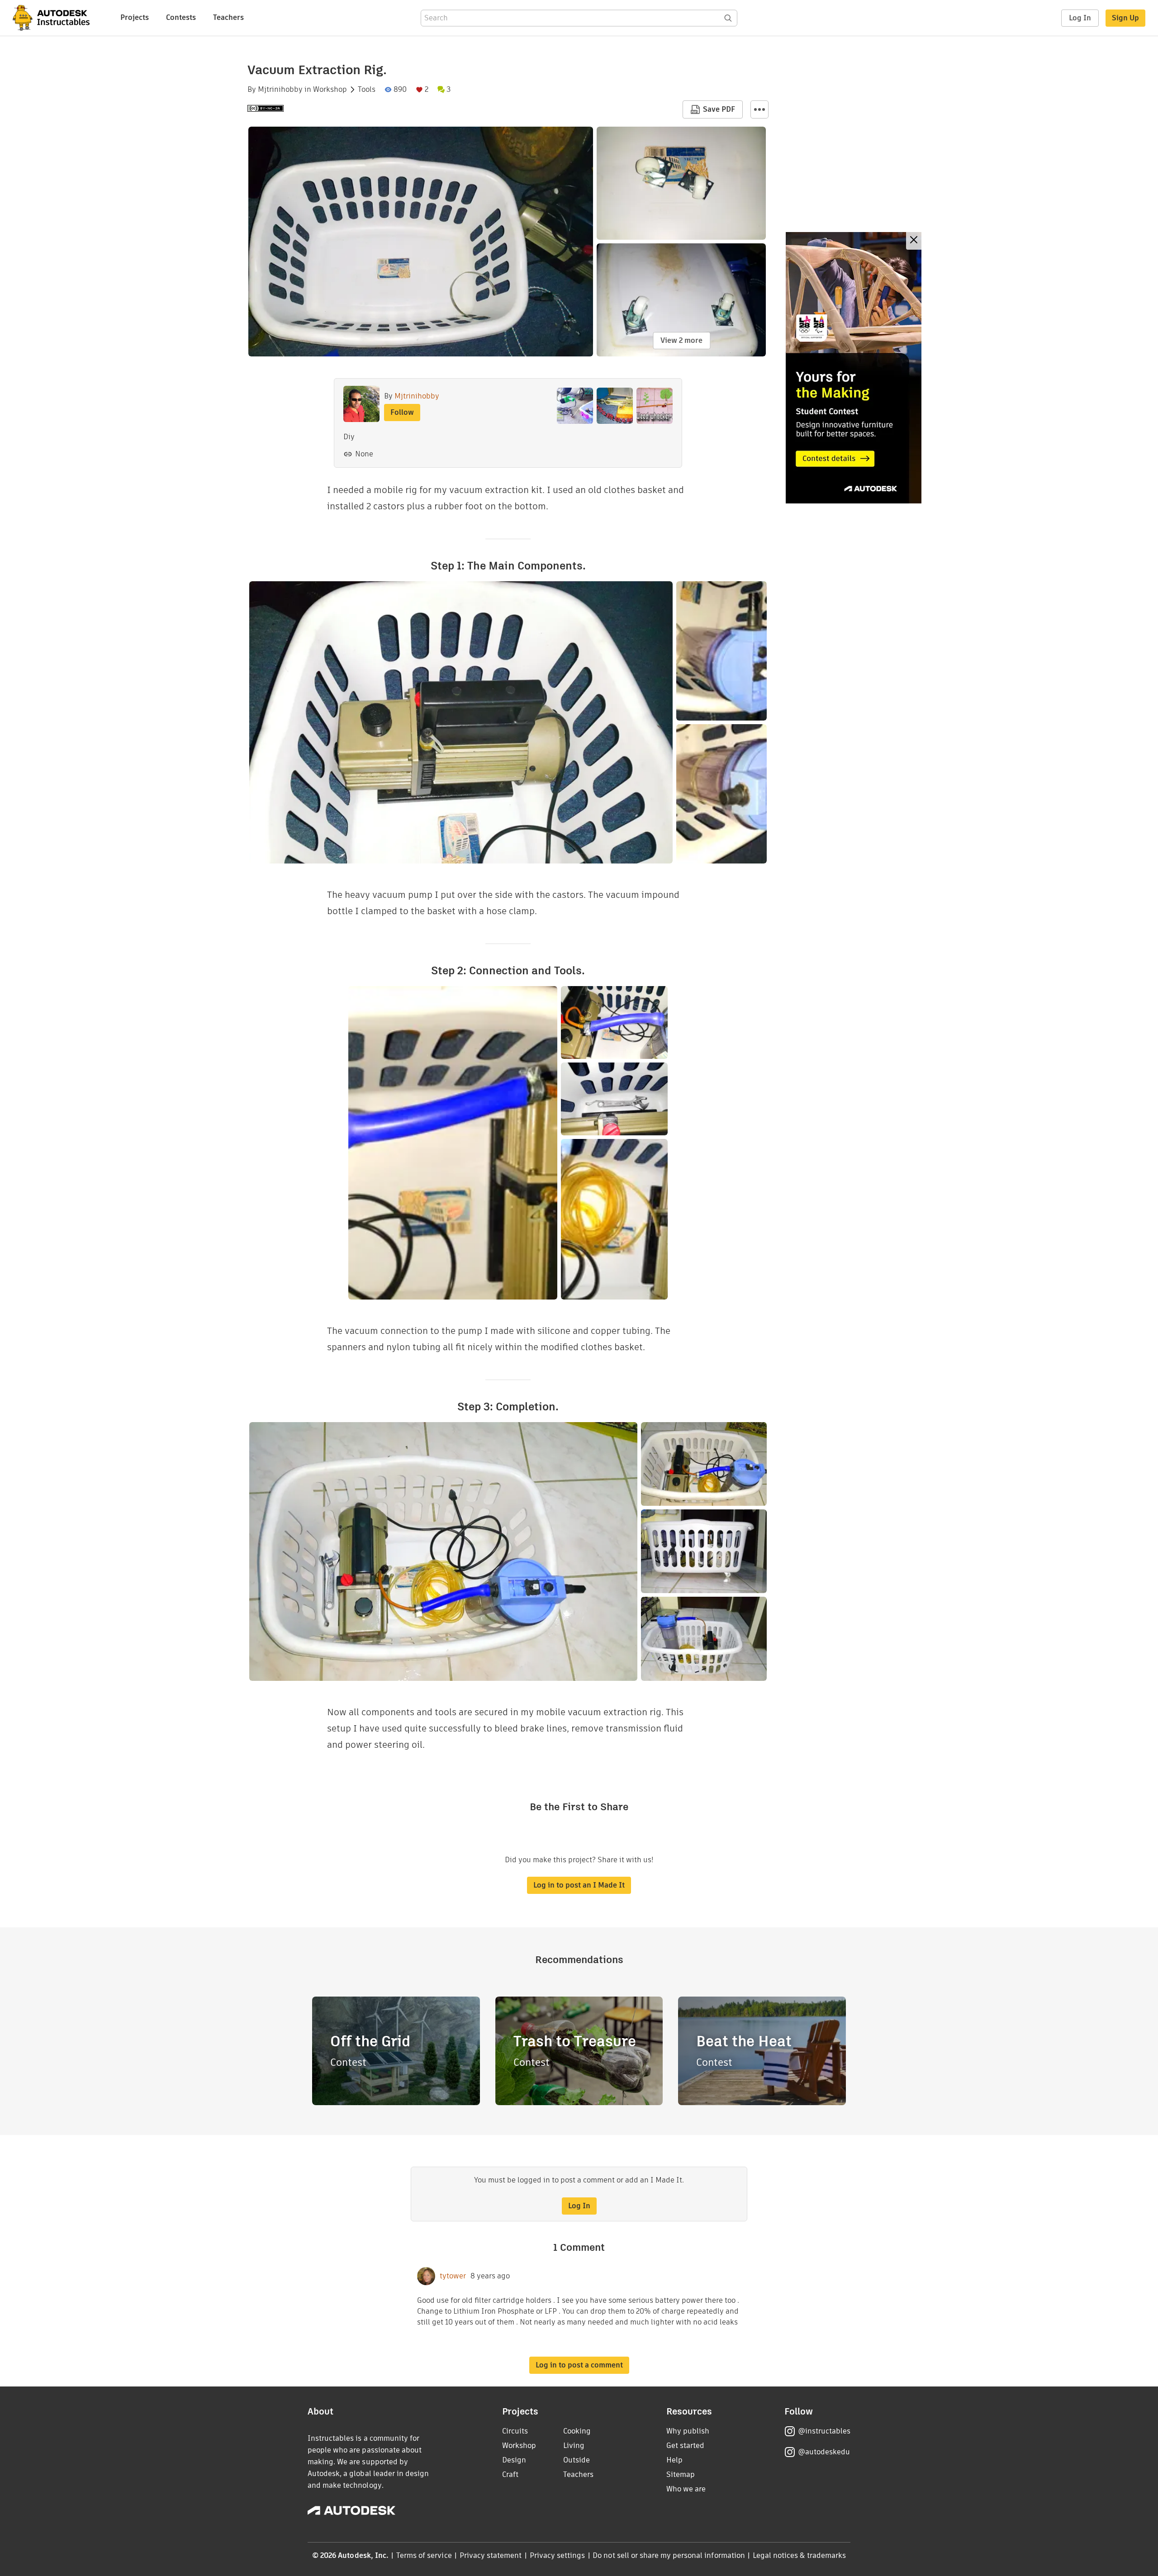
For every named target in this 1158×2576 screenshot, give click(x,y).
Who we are (686, 2489)
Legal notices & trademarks (799, 2555)
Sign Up (1125, 18)
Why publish (688, 2431)
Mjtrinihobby (280, 90)
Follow (402, 412)
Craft (510, 2474)
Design (514, 2460)
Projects (135, 17)
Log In (1080, 18)
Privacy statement (491, 2555)
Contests (181, 17)
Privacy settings (558, 2555)
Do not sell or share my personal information (669, 2555)
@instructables (824, 2431)
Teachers (228, 17)
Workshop (330, 90)
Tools (367, 90)
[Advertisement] (854, 368)
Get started (685, 2446)
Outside (577, 2460)
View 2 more (681, 340)
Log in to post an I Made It (579, 1885)
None (364, 454)
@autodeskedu (824, 2452)
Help (674, 2460)
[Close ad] (914, 241)
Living (574, 2446)
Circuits (515, 2431)
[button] (759, 109)
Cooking (577, 2431)
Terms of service (424, 2555)
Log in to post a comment (579, 2365)
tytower (453, 2276)
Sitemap (681, 2474)
